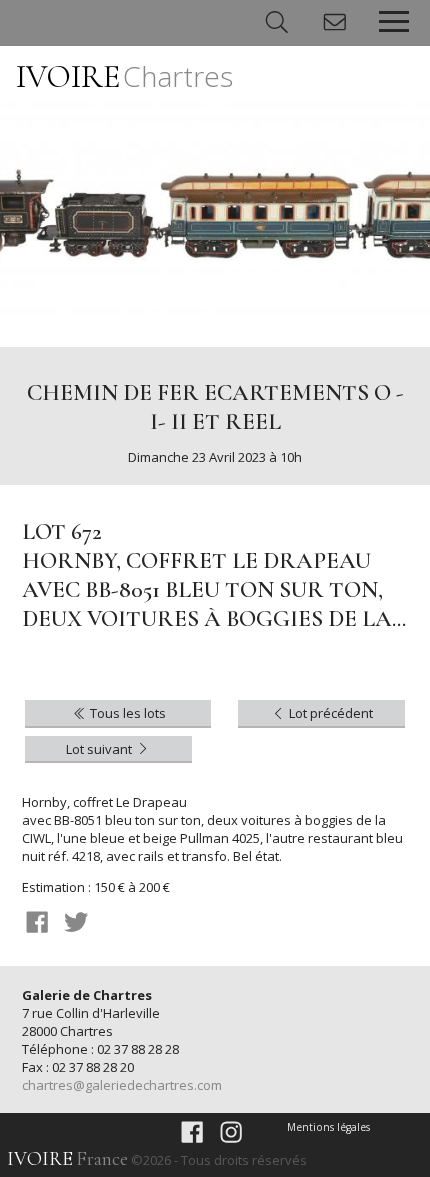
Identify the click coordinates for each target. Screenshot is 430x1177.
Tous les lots (126, 713)
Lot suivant (100, 749)
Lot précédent (329, 713)
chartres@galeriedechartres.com (122, 1085)
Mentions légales (328, 1127)
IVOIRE (124, 76)
